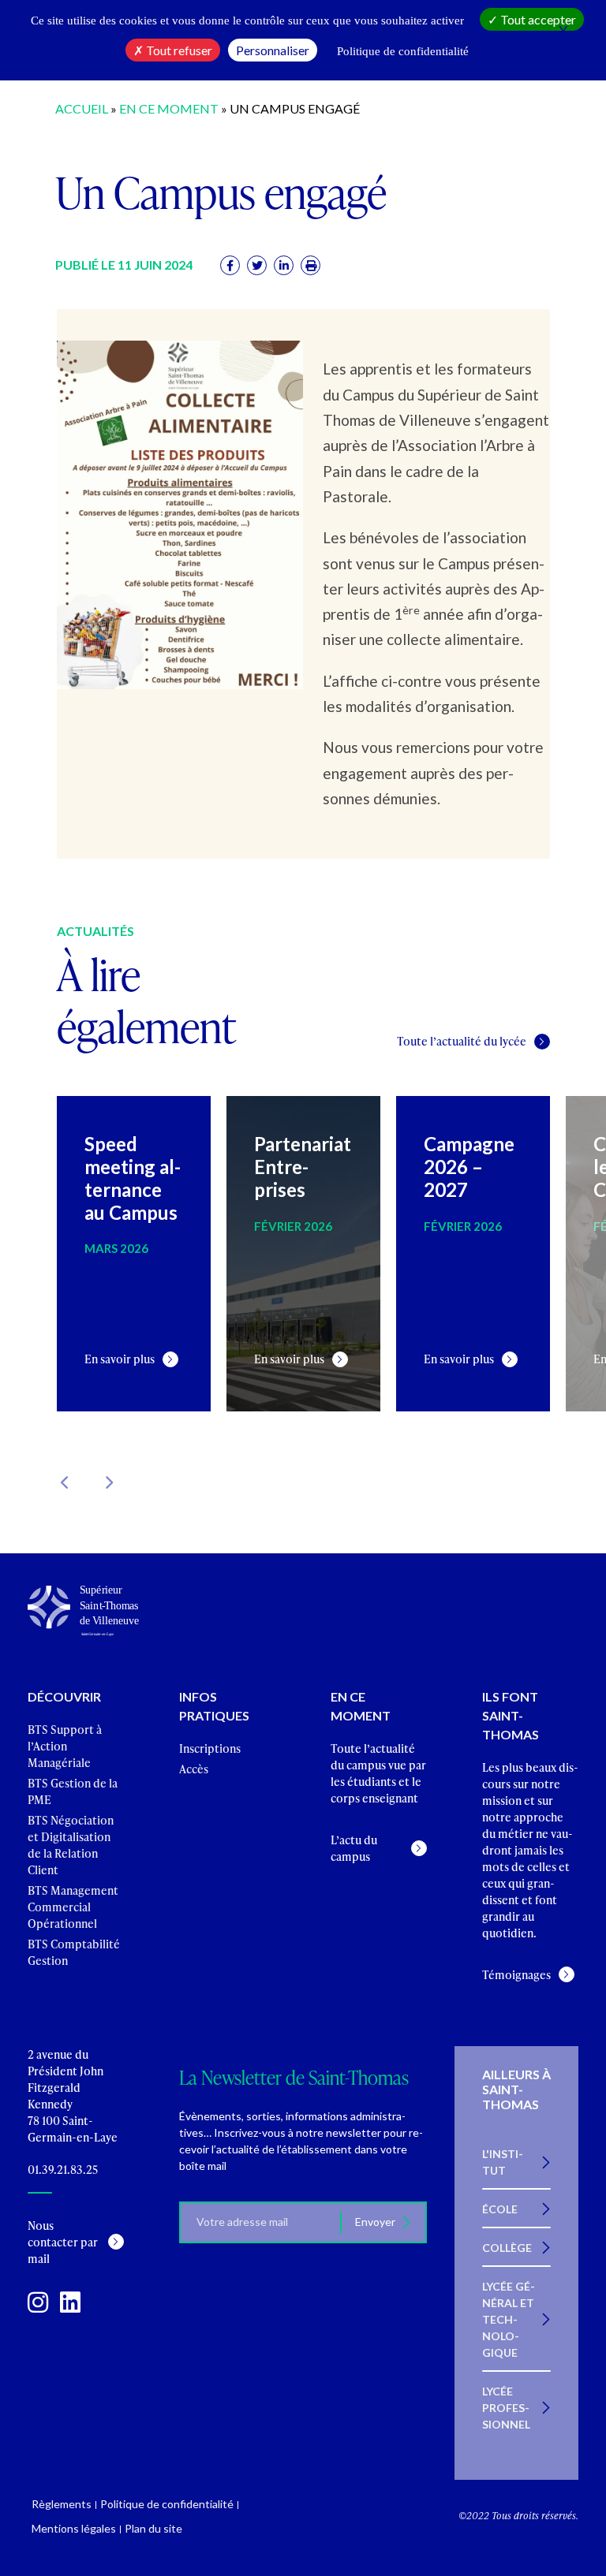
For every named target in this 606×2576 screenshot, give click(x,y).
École (500, 2209)
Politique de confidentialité (167, 2504)
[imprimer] (310, 265)
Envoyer (376, 2222)
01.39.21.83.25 (63, 2170)
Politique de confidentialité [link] (403, 51)
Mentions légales (74, 2528)
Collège (507, 2248)
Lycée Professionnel (506, 2408)
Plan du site (153, 2528)
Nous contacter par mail (63, 2242)
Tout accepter (537, 19)
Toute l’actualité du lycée (462, 1041)
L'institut (503, 2162)
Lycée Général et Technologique (509, 2319)
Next (108, 1482)
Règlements (62, 2504)
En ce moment (169, 108)
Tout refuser (178, 50)
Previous (65, 1482)
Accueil (82, 108)
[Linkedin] (284, 265)
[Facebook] (230, 265)
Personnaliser (273, 50)
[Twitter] (257, 265)
